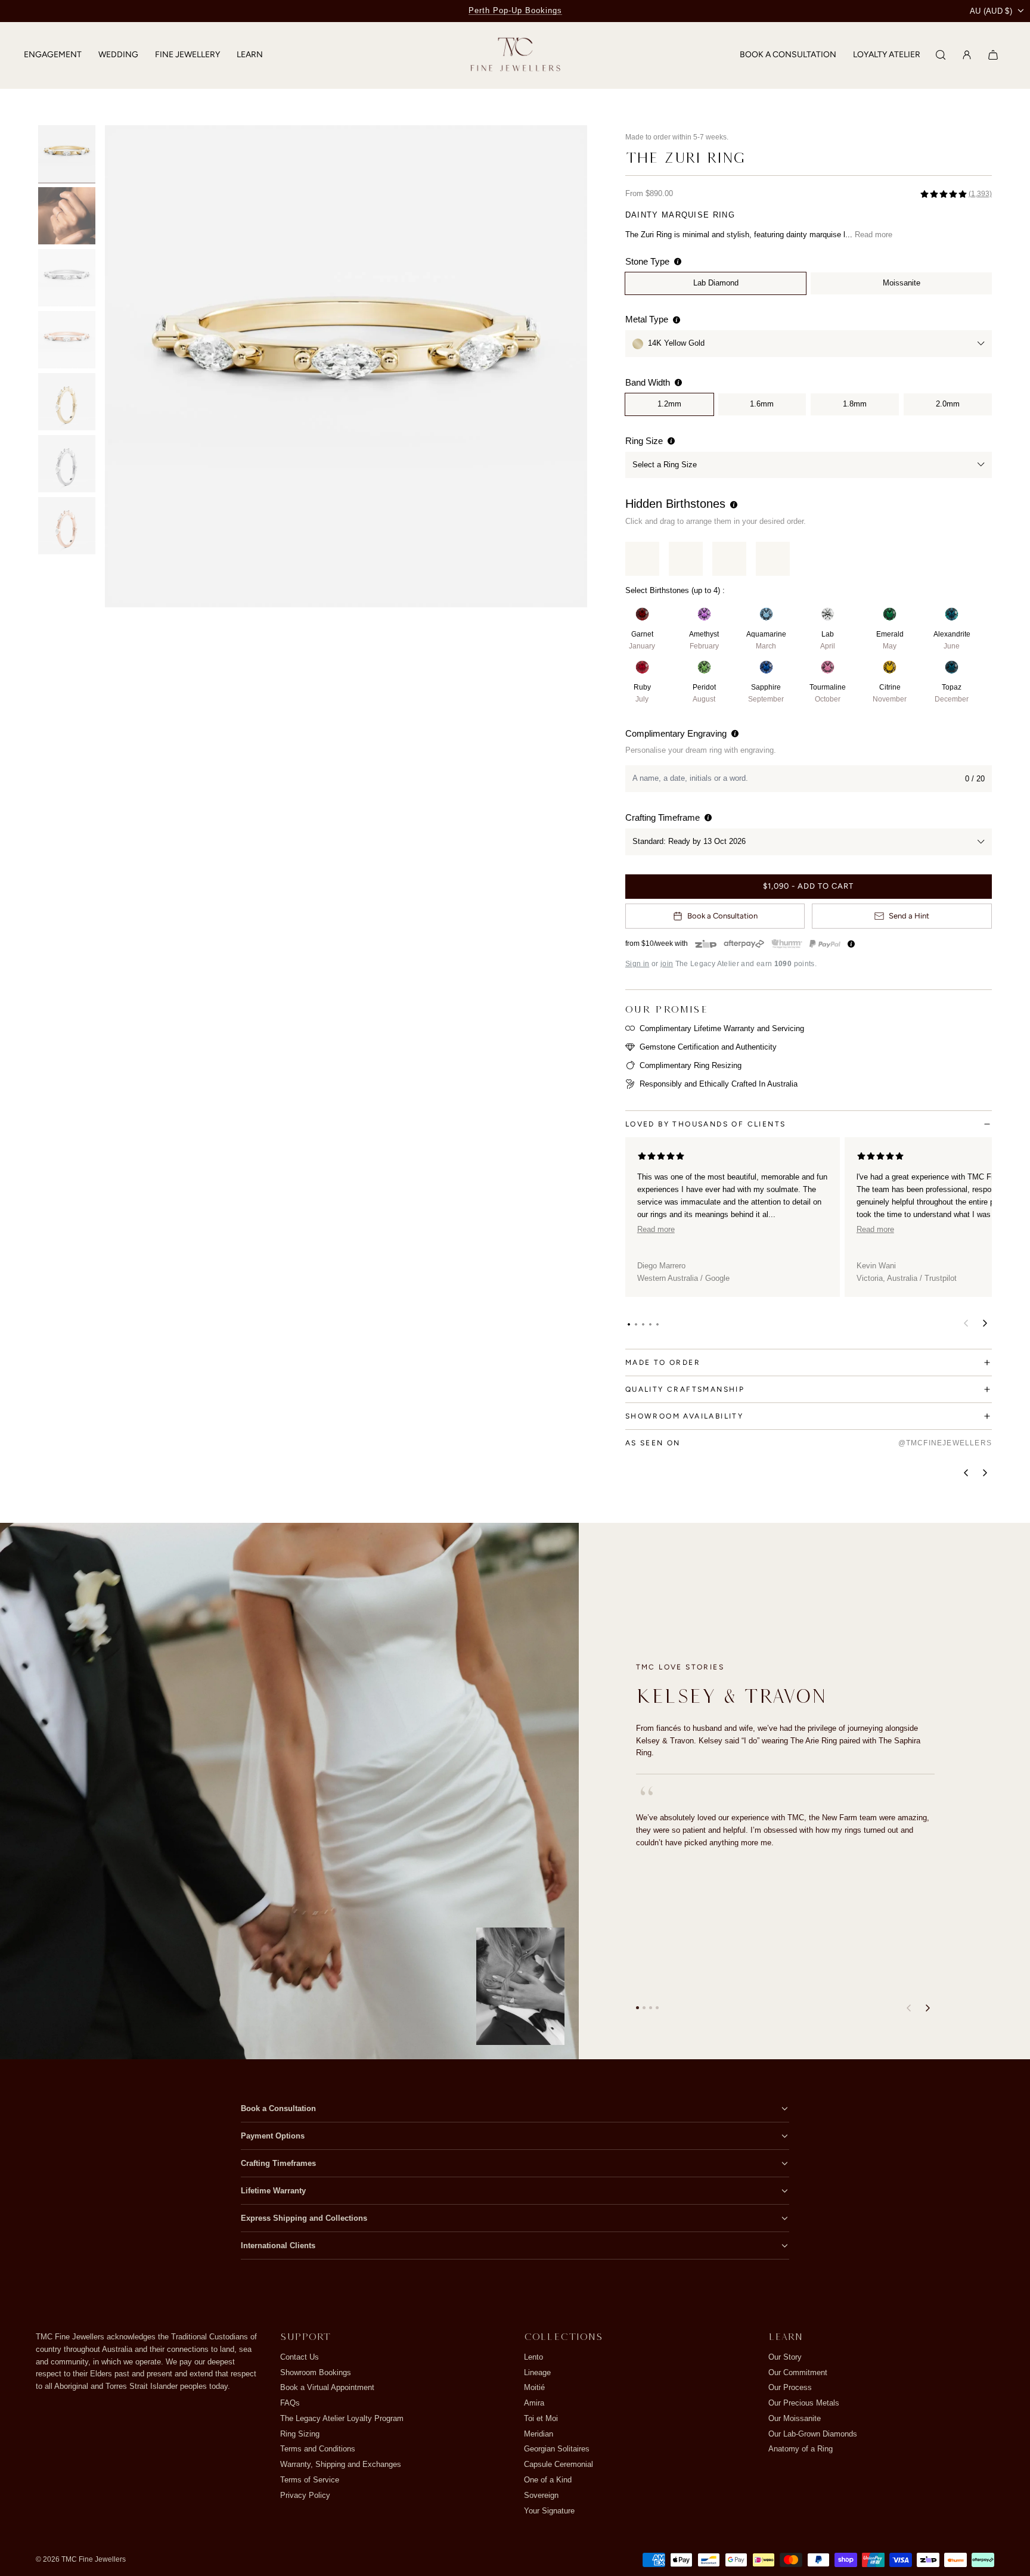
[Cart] (993, 55)
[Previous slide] (122, 366)
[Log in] (967, 55)
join (667, 964)
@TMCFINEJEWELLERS (945, 1443)
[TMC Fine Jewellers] (515, 55)
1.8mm (855, 404)
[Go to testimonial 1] (637, 2008)
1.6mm (762, 404)
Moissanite (902, 283)
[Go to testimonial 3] (651, 2008)
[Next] (985, 1473)
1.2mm (669, 404)
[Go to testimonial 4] (657, 2008)
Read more (874, 235)
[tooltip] (678, 261)
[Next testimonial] (927, 2008)
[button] (629, 1324)
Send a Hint (909, 916)
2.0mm (948, 404)
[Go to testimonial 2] (644, 2008)
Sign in (637, 964)
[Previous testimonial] (908, 2008)
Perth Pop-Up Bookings (515, 10)
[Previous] (966, 1473)
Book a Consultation (722, 916)
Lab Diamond (716, 283)
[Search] (941, 55)
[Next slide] (570, 366)
